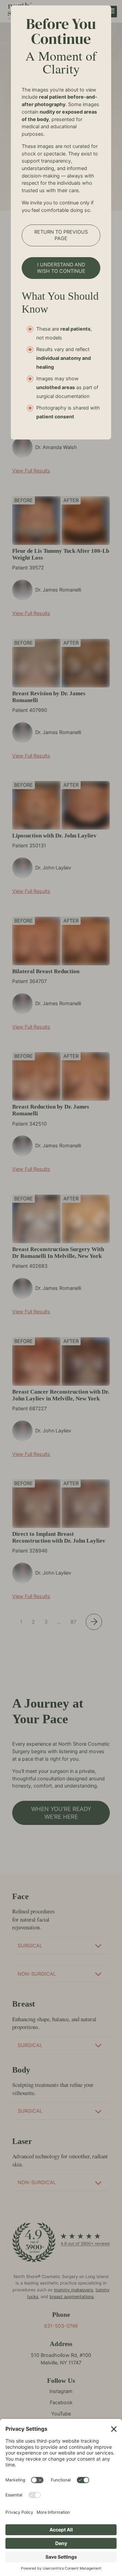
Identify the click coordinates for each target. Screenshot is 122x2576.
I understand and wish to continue (61, 268)
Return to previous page (61, 235)
